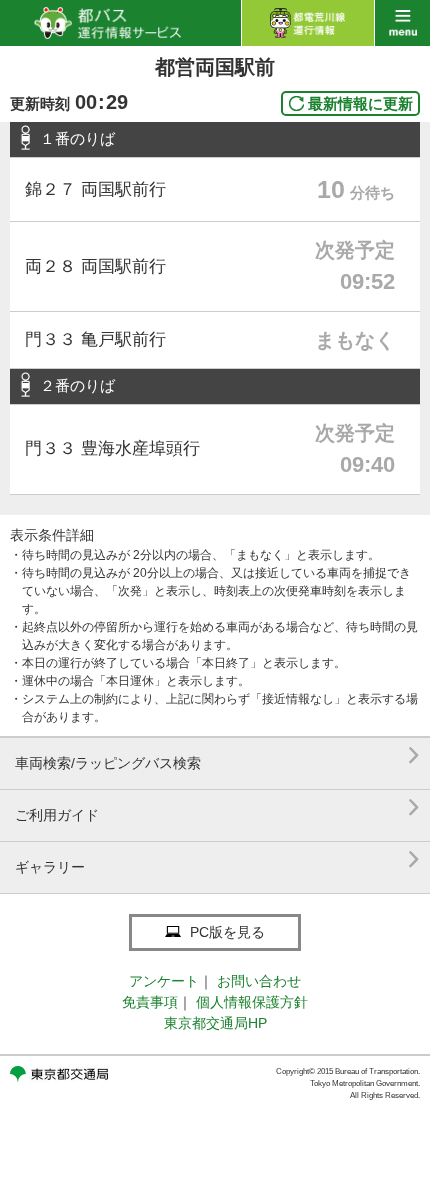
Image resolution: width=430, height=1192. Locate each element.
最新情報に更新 (360, 103)
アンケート (164, 981)
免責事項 (150, 1002)
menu (402, 23)
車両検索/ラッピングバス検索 (217, 755)
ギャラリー (217, 859)
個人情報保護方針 (252, 1002)
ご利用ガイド (217, 807)
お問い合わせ (259, 981)
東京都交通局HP (215, 1023)
